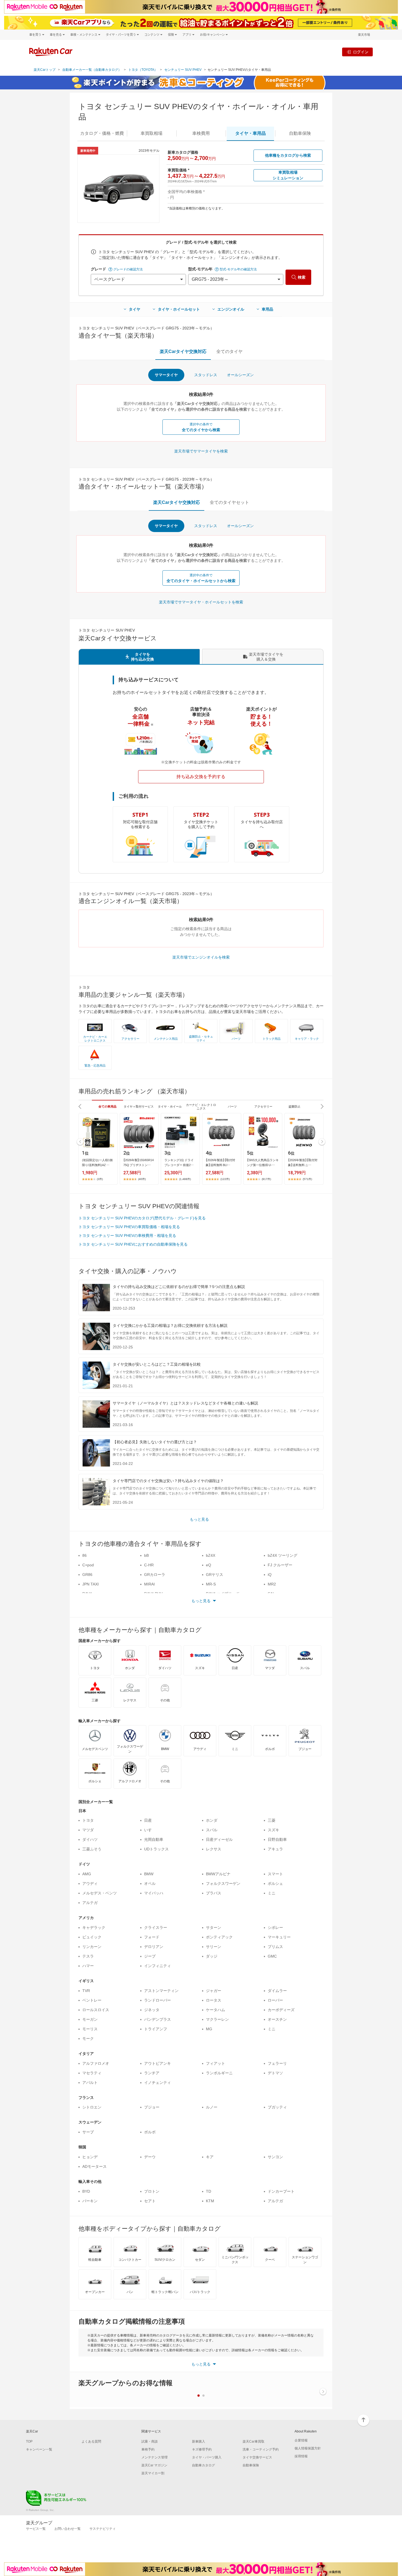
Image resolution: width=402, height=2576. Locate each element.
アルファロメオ (96, 2063)
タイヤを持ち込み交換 (142, 657)
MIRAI (149, 1584)
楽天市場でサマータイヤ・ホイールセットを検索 (201, 602)
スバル (212, 1830)
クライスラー (156, 1927)
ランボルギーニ (219, 2073)
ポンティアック (219, 1937)
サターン (214, 1927)
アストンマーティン (161, 1991)
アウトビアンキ (158, 2063)
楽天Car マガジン (154, 2465)
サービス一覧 (36, 2529)
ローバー (275, 2000)
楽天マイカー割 (153, 2473)
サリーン (214, 1947)
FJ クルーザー (280, 1565)
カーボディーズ (281, 2010)
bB (146, 1555)
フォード (152, 1937)
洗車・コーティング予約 (261, 2449)
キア (210, 2157)
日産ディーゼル (219, 1839)
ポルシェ (275, 1883)
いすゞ (150, 1830)
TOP (29, 2441)
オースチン (277, 2019)
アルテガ (90, 1903)
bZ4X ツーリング (282, 1555)
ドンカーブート (281, 2191)
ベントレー (92, 2000)
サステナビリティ (103, 2529)
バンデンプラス (158, 2019)
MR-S (211, 1584)
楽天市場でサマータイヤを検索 (201, 451)
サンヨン (275, 2157)
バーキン (90, 2201)
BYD (86, 2191)
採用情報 (301, 2456)
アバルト (90, 2083)
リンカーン (92, 1947)
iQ (270, 1575)
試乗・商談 (150, 2441)
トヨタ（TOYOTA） (143, 70)
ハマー (88, 1966)
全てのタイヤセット (229, 502)
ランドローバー (158, 2000)
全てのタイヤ (229, 351)
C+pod (88, 1565)
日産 (148, 1820)
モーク (88, 2038)
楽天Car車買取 (254, 2441)
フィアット (215, 2063)
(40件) (142, 1179)
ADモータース (94, 2166)
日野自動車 (277, 1839)
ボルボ (150, 2132)
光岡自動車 (154, 1839)
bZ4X (211, 1555)
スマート (275, 1874)
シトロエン (92, 2107)
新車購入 (199, 2441)
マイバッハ (154, 1893)
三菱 (272, 1820)
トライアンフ (156, 2029)
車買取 (152, 133)
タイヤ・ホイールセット (179, 309)
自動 (300, 133)
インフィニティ (158, 1966)
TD (209, 2191)
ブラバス (214, 1893)
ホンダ (212, 1820)
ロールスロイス (96, 2010)
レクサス (214, 1849)
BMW (149, 1874)
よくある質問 (91, 2441)
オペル (150, 1883)
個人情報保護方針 (308, 2448)
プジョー (152, 2107)
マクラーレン (217, 2019)
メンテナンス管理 (155, 2457)
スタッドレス (206, 375)
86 (85, 1555)
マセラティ (92, 2073)
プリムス (275, 1947)
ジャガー (214, 1991)
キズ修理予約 (202, 2449)
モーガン (90, 2019)
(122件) (225, 1179)
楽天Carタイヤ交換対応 (183, 351)
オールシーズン (240, 375)
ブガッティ (277, 2107)
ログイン (361, 52)
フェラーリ (277, 2063)
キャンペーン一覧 (39, 2449)
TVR (86, 1991)
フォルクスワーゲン (223, 1883)
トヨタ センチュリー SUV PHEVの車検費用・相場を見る (127, 1236)
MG (209, 2029)
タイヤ (135, 309)
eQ (209, 1565)
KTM (210, 2201)
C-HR (149, 1565)
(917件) (266, 1179)
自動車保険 (251, 2465)
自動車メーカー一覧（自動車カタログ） (92, 70)
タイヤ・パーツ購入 (207, 2457)
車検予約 (148, 2449)
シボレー (275, 1927)
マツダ (88, 1830)
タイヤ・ (250, 133)
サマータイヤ (166, 375)
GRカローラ (155, 1575)
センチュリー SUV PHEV (183, 70)
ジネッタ (152, 2010)
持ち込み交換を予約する (201, 777)
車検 (201, 133)
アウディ (90, 1883)
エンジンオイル (231, 309)
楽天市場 (364, 35)
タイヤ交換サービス (257, 2457)
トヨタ (88, 1820)
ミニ (272, 1893)
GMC (272, 1956)
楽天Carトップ (45, 70)
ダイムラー (277, 1991)
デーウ (150, 2157)
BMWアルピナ (218, 1874)
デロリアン (154, 1947)
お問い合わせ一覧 (68, 2529)
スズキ (273, 1830)
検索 (302, 277)
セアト (150, 2201)
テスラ (88, 1956)
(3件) (100, 1179)
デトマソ (275, 2073)
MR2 (272, 1584)
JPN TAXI (91, 1584)
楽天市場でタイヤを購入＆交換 (266, 657)
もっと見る (199, 1519)
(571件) (307, 1179)
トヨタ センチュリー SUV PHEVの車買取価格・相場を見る (129, 1227)
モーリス (90, 2029)
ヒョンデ (90, 2157)
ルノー (212, 2107)
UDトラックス (156, 1849)
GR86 (87, 1575)
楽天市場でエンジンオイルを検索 (201, 957)
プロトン (152, 2191)
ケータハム (215, 2010)
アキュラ (275, 1849)
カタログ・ (102, 133)
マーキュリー (279, 1937)
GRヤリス (215, 1575)
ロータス (214, 2000)
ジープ (150, 1956)
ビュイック (92, 1937)
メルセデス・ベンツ (100, 1893)
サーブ (88, 2132)
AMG (87, 1874)
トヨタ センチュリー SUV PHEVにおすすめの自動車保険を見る (133, 1244)
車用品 (267, 309)
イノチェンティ (158, 2083)
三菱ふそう (92, 1849)
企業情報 (301, 2440)
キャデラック (94, 1927)
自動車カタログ (203, 2465)
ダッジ (212, 1956)
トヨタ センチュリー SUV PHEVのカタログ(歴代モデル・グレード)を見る (142, 1218)
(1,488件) (185, 1179)
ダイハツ (90, 1839)
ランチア (152, 2073)
